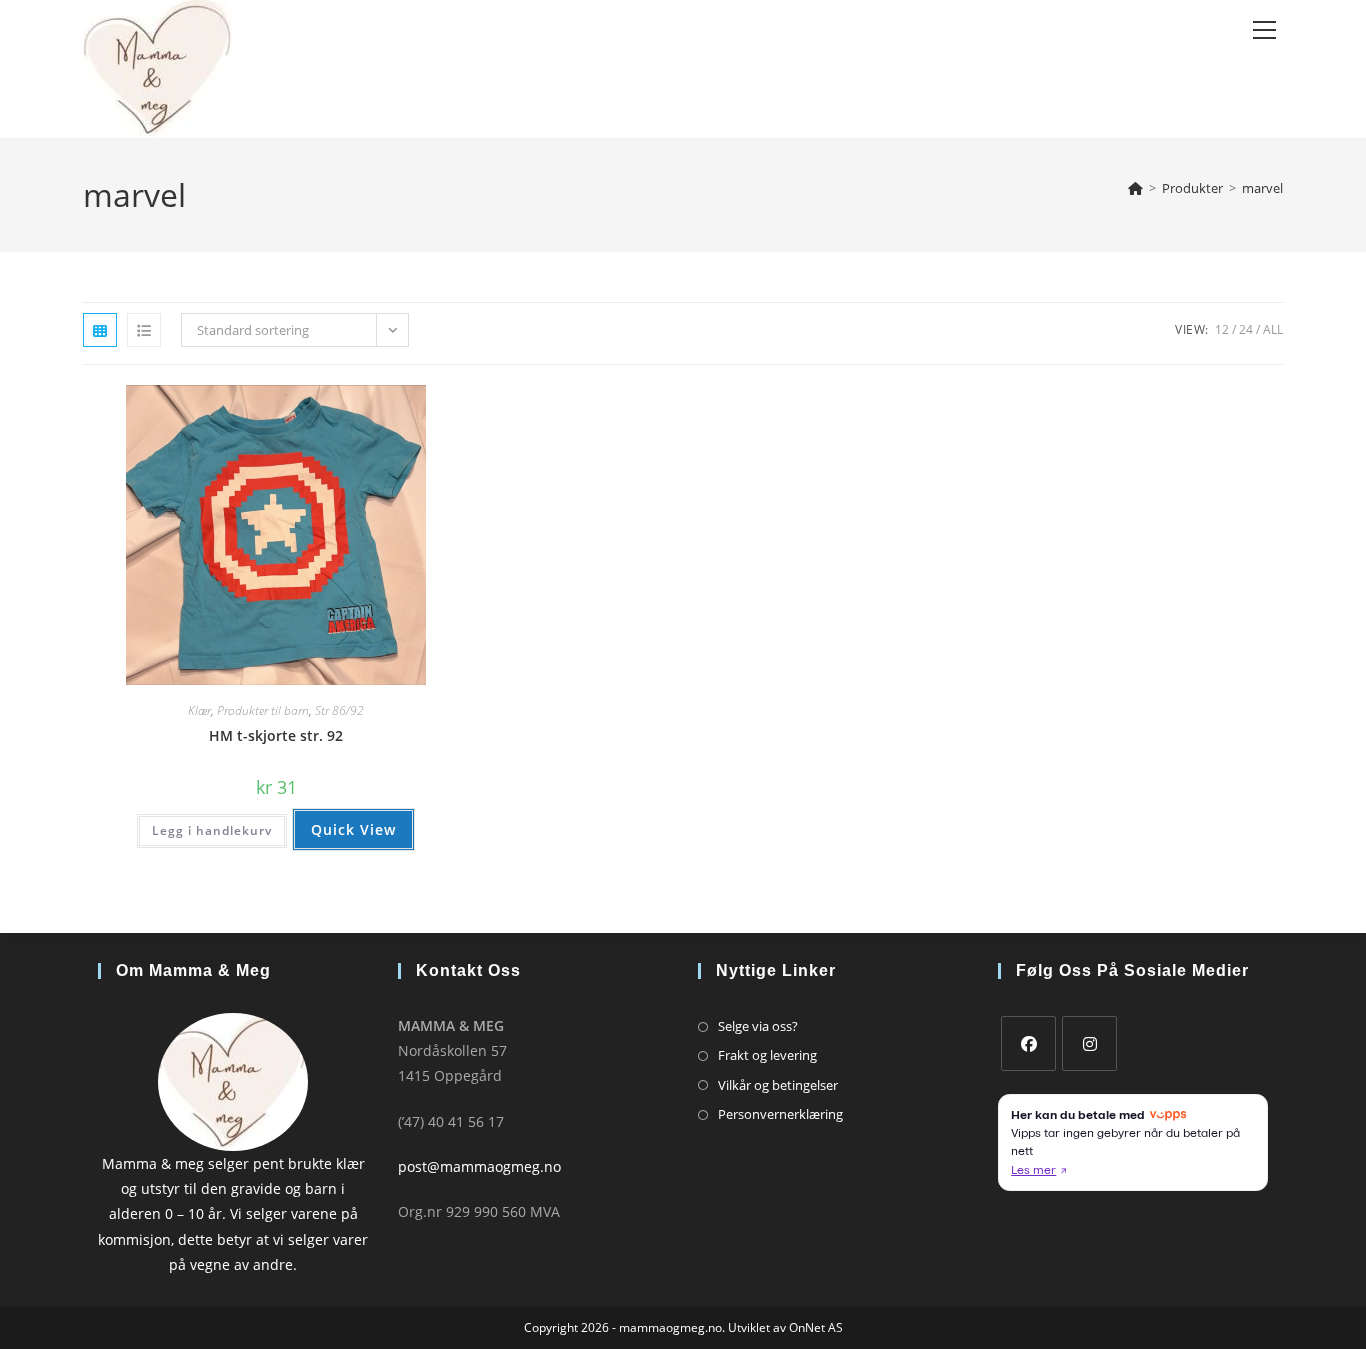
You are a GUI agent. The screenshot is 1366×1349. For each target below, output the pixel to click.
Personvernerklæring (780, 1114)
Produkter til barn (263, 710)
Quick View (353, 829)
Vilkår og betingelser (778, 1085)
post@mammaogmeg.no (479, 1166)
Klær (199, 710)
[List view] (144, 330)
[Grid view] (100, 330)
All (1273, 329)
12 (1222, 329)
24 (1246, 329)
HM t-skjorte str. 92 (276, 735)
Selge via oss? (758, 1026)
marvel (1262, 188)
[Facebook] (1028, 1043)
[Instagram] (1089, 1043)
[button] (394, 407)
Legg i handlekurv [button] (212, 830)
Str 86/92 (339, 710)
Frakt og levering (767, 1055)
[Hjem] (1135, 188)
